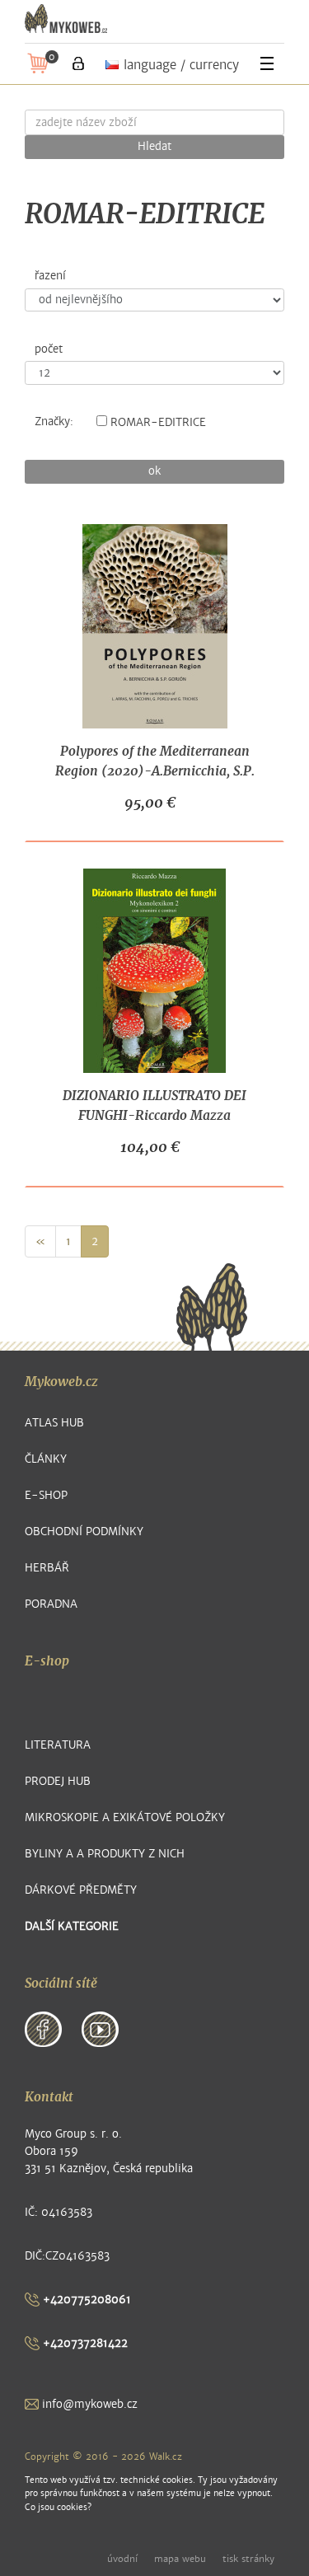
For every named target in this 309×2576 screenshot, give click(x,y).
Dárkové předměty (81, 1890)
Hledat (154, 147)
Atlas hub (54, 1423)
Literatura (58, 1745)
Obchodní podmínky (84, 1532)
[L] (78, 63)
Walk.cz (166, 2457)
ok (154, 471)
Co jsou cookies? (58, 2507)
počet (49, 349)
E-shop (46, 1495)
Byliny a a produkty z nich (105, 1854)
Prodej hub (58, 1781)
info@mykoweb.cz (88, 2404)
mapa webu (180, 2559)
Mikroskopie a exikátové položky (125, 1817)
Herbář (47, 1568)
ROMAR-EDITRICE (158, 423)
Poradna (51, 1604)
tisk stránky (248, 2559)
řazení (50, 276)
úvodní (122, 2559)
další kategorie (72, 1926)
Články (46, 1459)
